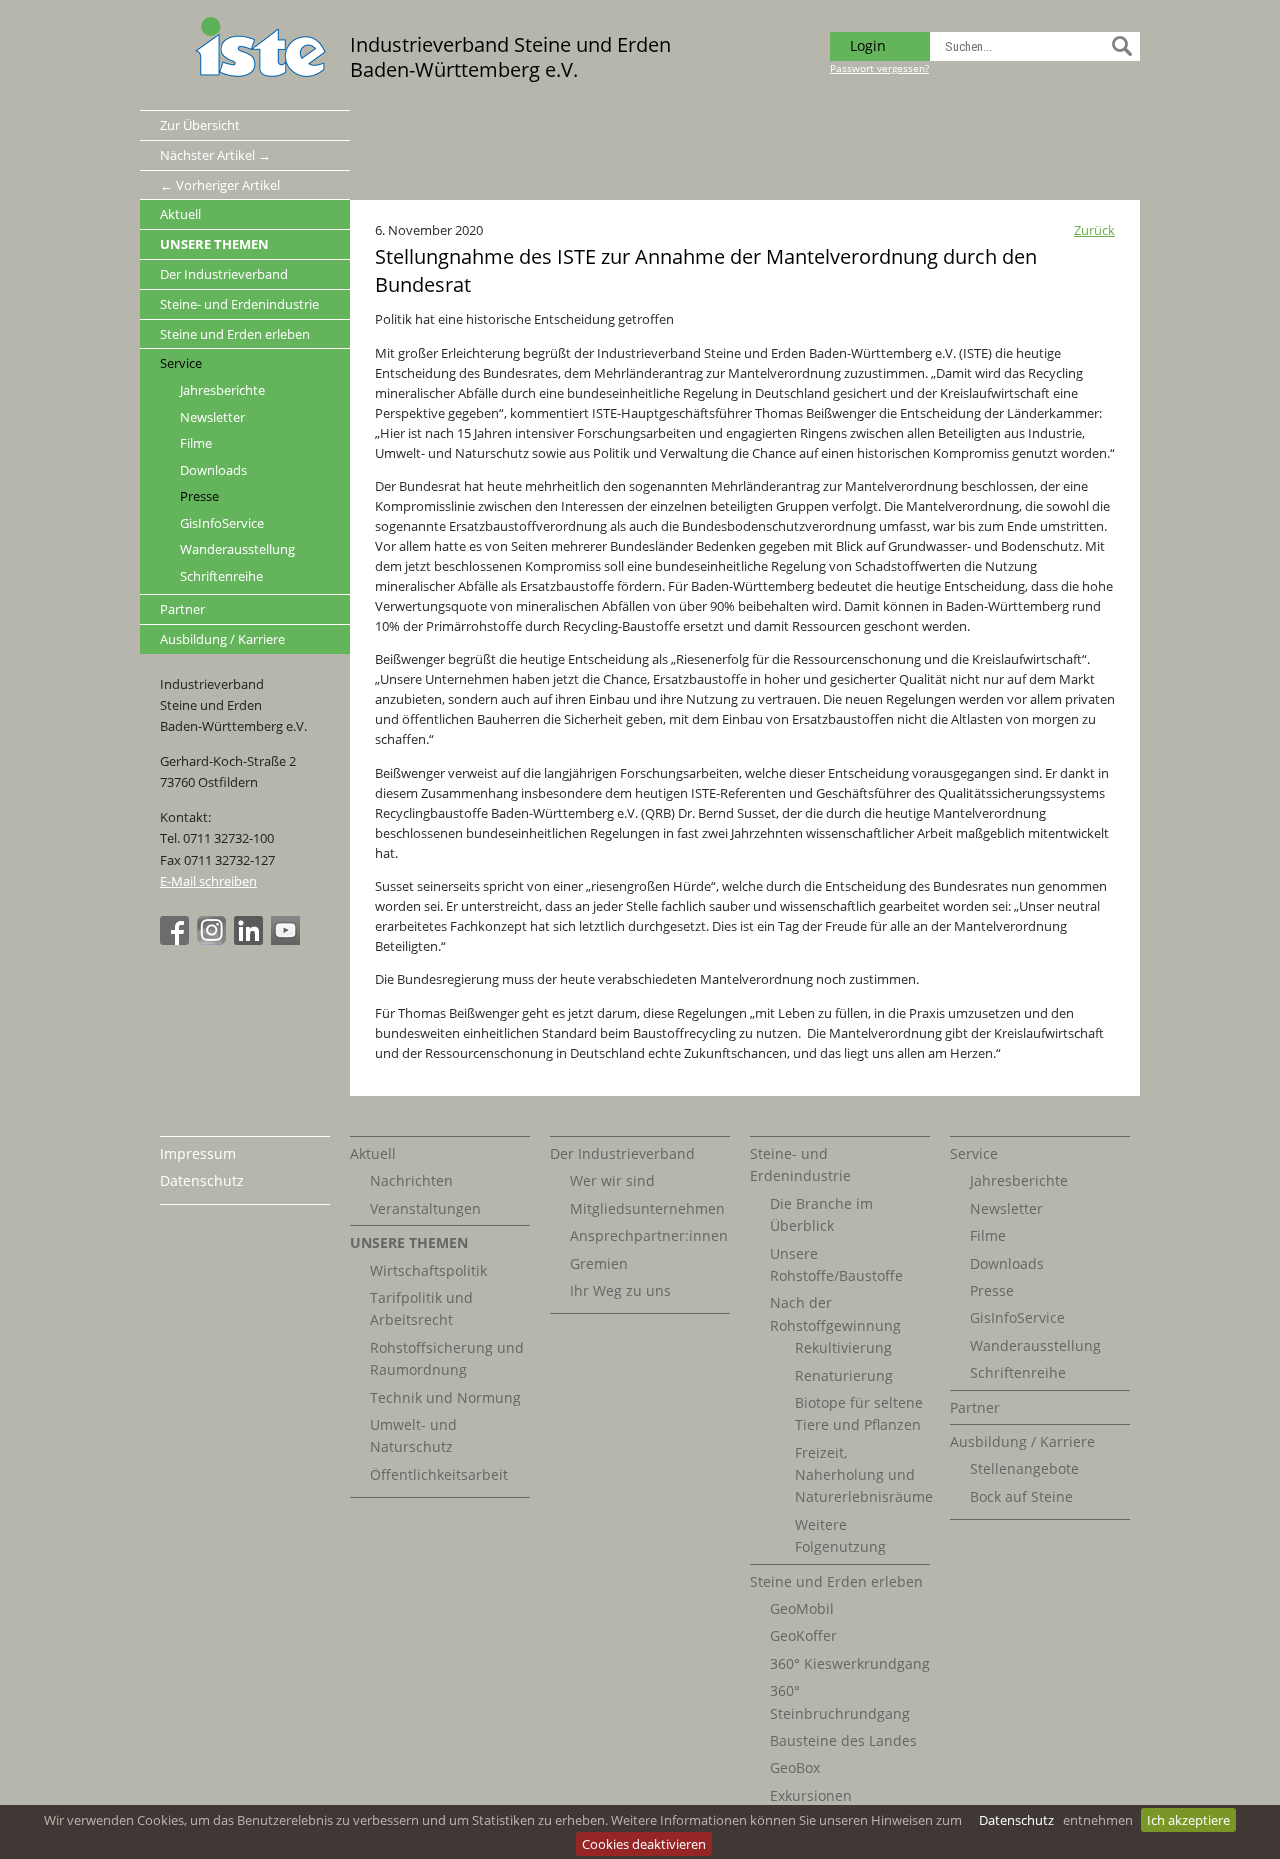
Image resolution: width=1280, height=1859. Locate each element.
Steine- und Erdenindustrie (239, 304)
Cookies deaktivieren (644, 1844)
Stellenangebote (1024, 1468)
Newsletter (212, 417)
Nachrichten (411, 1180)
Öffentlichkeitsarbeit (439, 1474)
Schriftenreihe (221, 576)
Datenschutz (1016, 1820)
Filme (196, 443)
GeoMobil (802, 1608)
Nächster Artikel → (215, 155)
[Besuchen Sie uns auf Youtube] (288, 940)
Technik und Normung (445, 1397)
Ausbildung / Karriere (222, 639)
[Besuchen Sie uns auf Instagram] (214, 940)
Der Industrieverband (224, 274)
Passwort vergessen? (879, 68)
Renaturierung (844, 1375)
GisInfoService (222, 523)
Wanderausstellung (237, 549)
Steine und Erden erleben (235, 334)
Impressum (198, 1153)
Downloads (213, 470)
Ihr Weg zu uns (620, 1290)
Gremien (599, 1263)
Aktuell (180, 214)
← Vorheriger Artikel (220, 185)
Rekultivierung (843, 1347)
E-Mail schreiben (208, 881)
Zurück (1094, 230)
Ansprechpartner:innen (649, 1235)
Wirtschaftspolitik (428, 1270)
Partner (182, 609)
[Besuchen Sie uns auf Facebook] (177, 940)
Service (181, 363)
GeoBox (795, 1767)
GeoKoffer (803, 1635)
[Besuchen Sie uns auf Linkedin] (251, 940)
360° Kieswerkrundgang (850, 1663)
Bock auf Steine (1021, 1496)
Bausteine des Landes (843, 1740)
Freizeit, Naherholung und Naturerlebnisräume (864, 1475)
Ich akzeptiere (1188, 1820)
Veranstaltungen (425, 1208)
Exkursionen (811, 1795)
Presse (199, 496)
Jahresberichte (222, 390)
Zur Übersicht (200, 125)
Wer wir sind (612, 1180)
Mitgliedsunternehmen (647, 1208)
